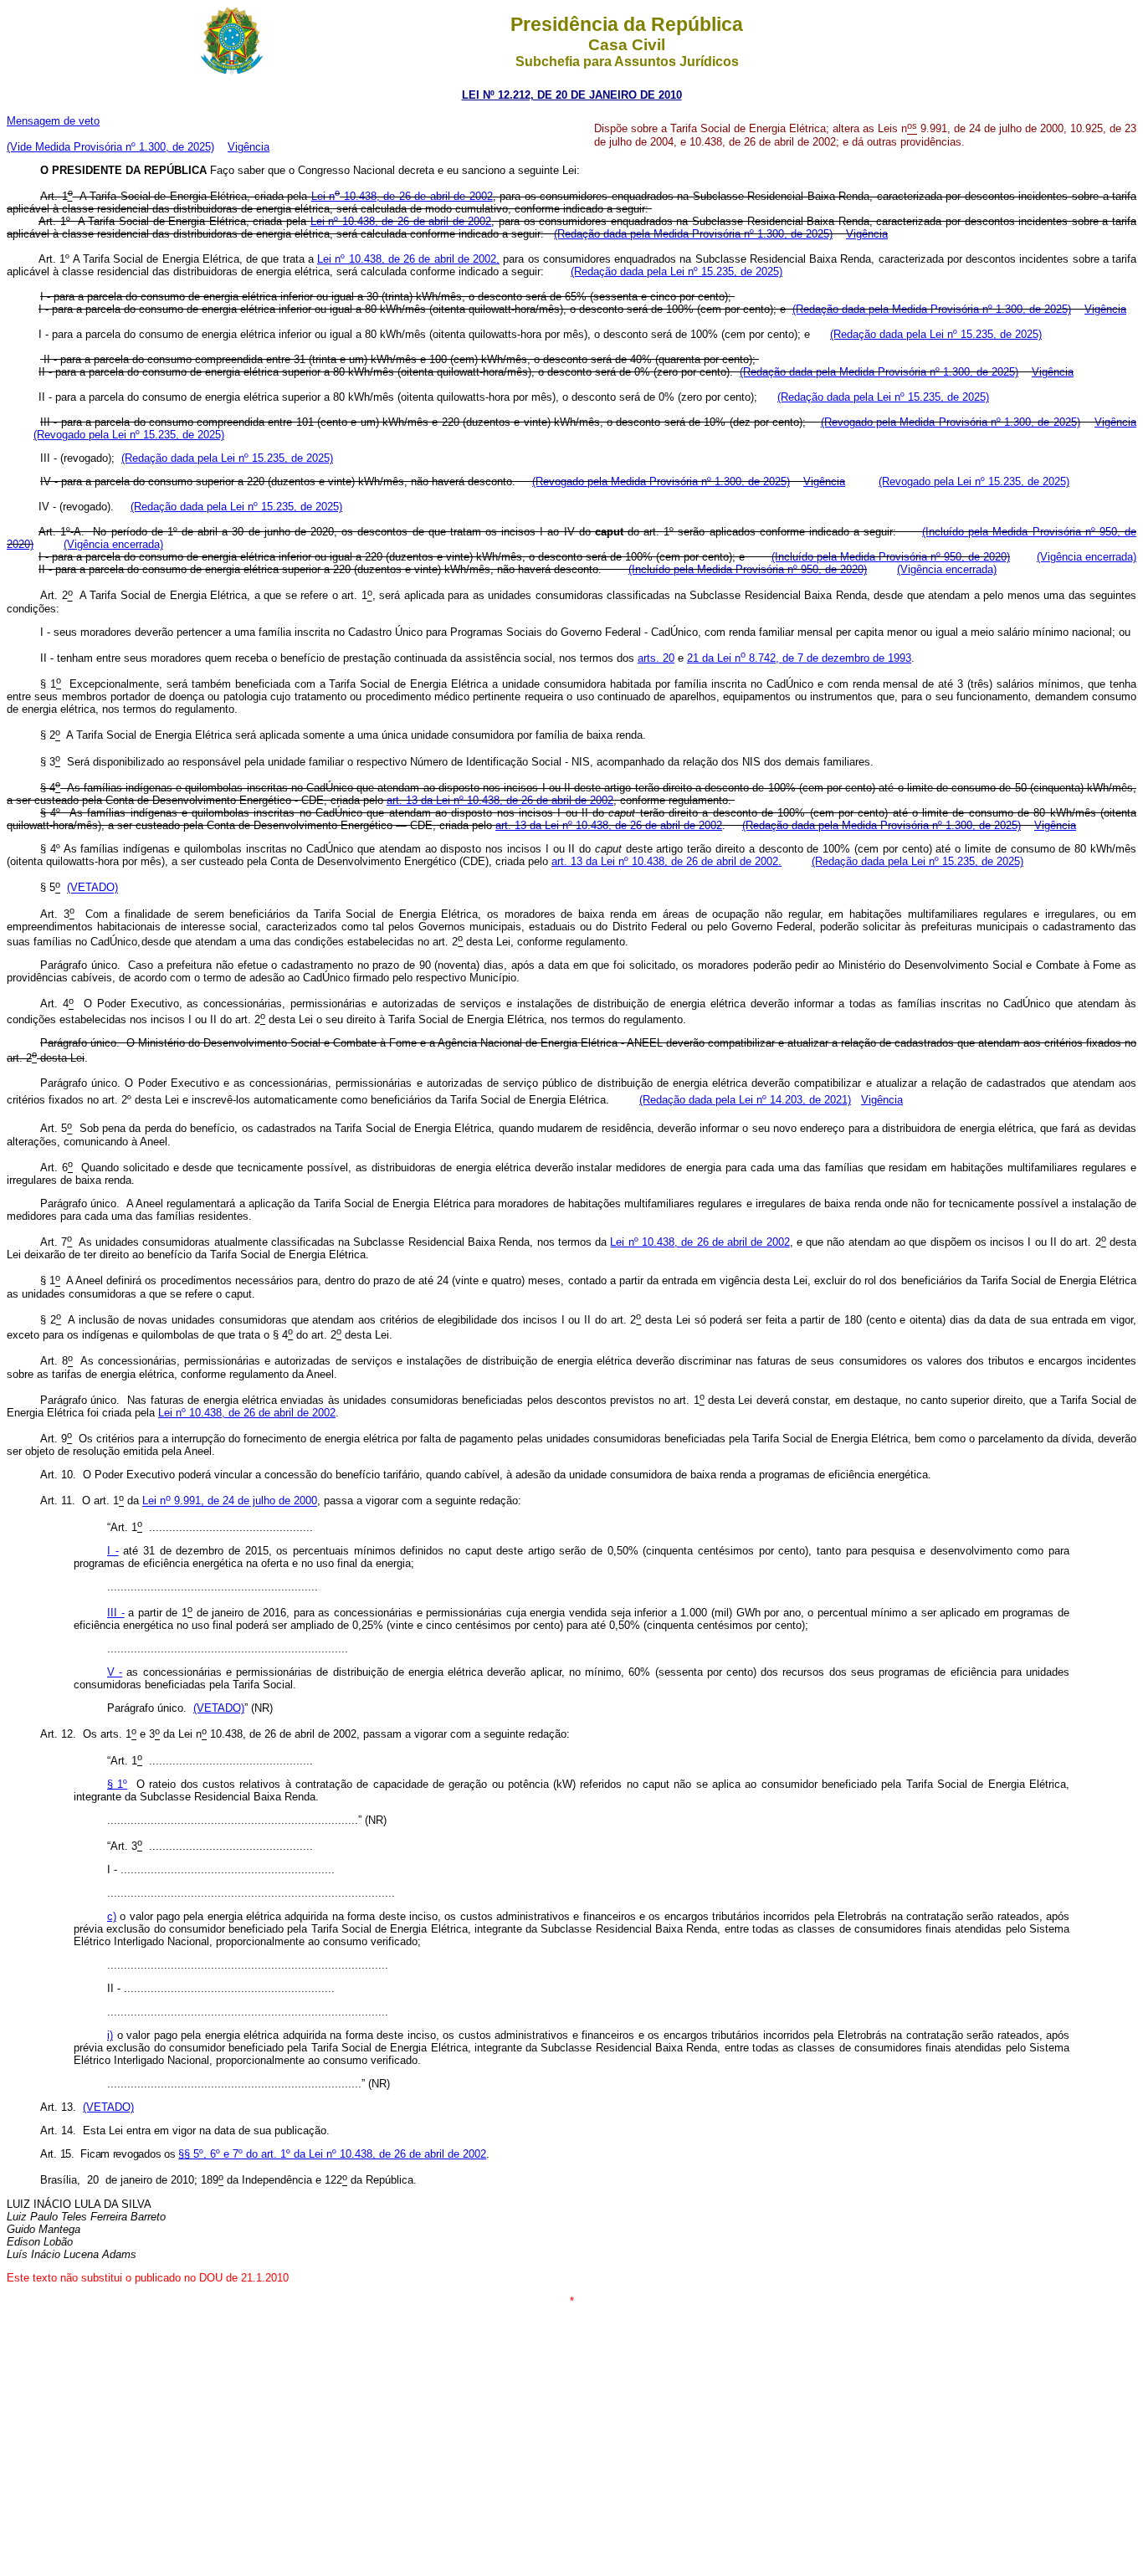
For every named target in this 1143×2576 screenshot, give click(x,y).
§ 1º (117, 1784)
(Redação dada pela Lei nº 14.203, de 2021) (745, 1100)
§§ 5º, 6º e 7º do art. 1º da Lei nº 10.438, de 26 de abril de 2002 (332, 2154)
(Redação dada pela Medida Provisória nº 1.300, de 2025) (693, 234)
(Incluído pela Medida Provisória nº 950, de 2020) (891, 557)
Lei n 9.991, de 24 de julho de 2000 (230, 1501)
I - (113, 1551)
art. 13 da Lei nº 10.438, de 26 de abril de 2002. (666, 861)
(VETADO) (92, 888)
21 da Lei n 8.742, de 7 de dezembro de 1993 (799, 658)
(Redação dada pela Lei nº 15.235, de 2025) (677, 271)
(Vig (113, 544)
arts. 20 (656, 658)
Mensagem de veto (53, 121)
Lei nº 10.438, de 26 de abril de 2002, (408, 259)
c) (112, 1916)
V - (115, 1672)
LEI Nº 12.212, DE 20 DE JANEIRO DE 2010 (572, 95)
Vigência (249, 147)
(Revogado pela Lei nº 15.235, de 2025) (129, 435)
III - (116, 1613)
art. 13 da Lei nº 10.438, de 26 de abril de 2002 (500, 800)
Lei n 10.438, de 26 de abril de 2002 (402, 196)
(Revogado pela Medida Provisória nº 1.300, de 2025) (951, 422)
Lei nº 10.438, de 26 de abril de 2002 (401, 221)
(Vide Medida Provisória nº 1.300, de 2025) (110, 147)
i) (110, 2035)
